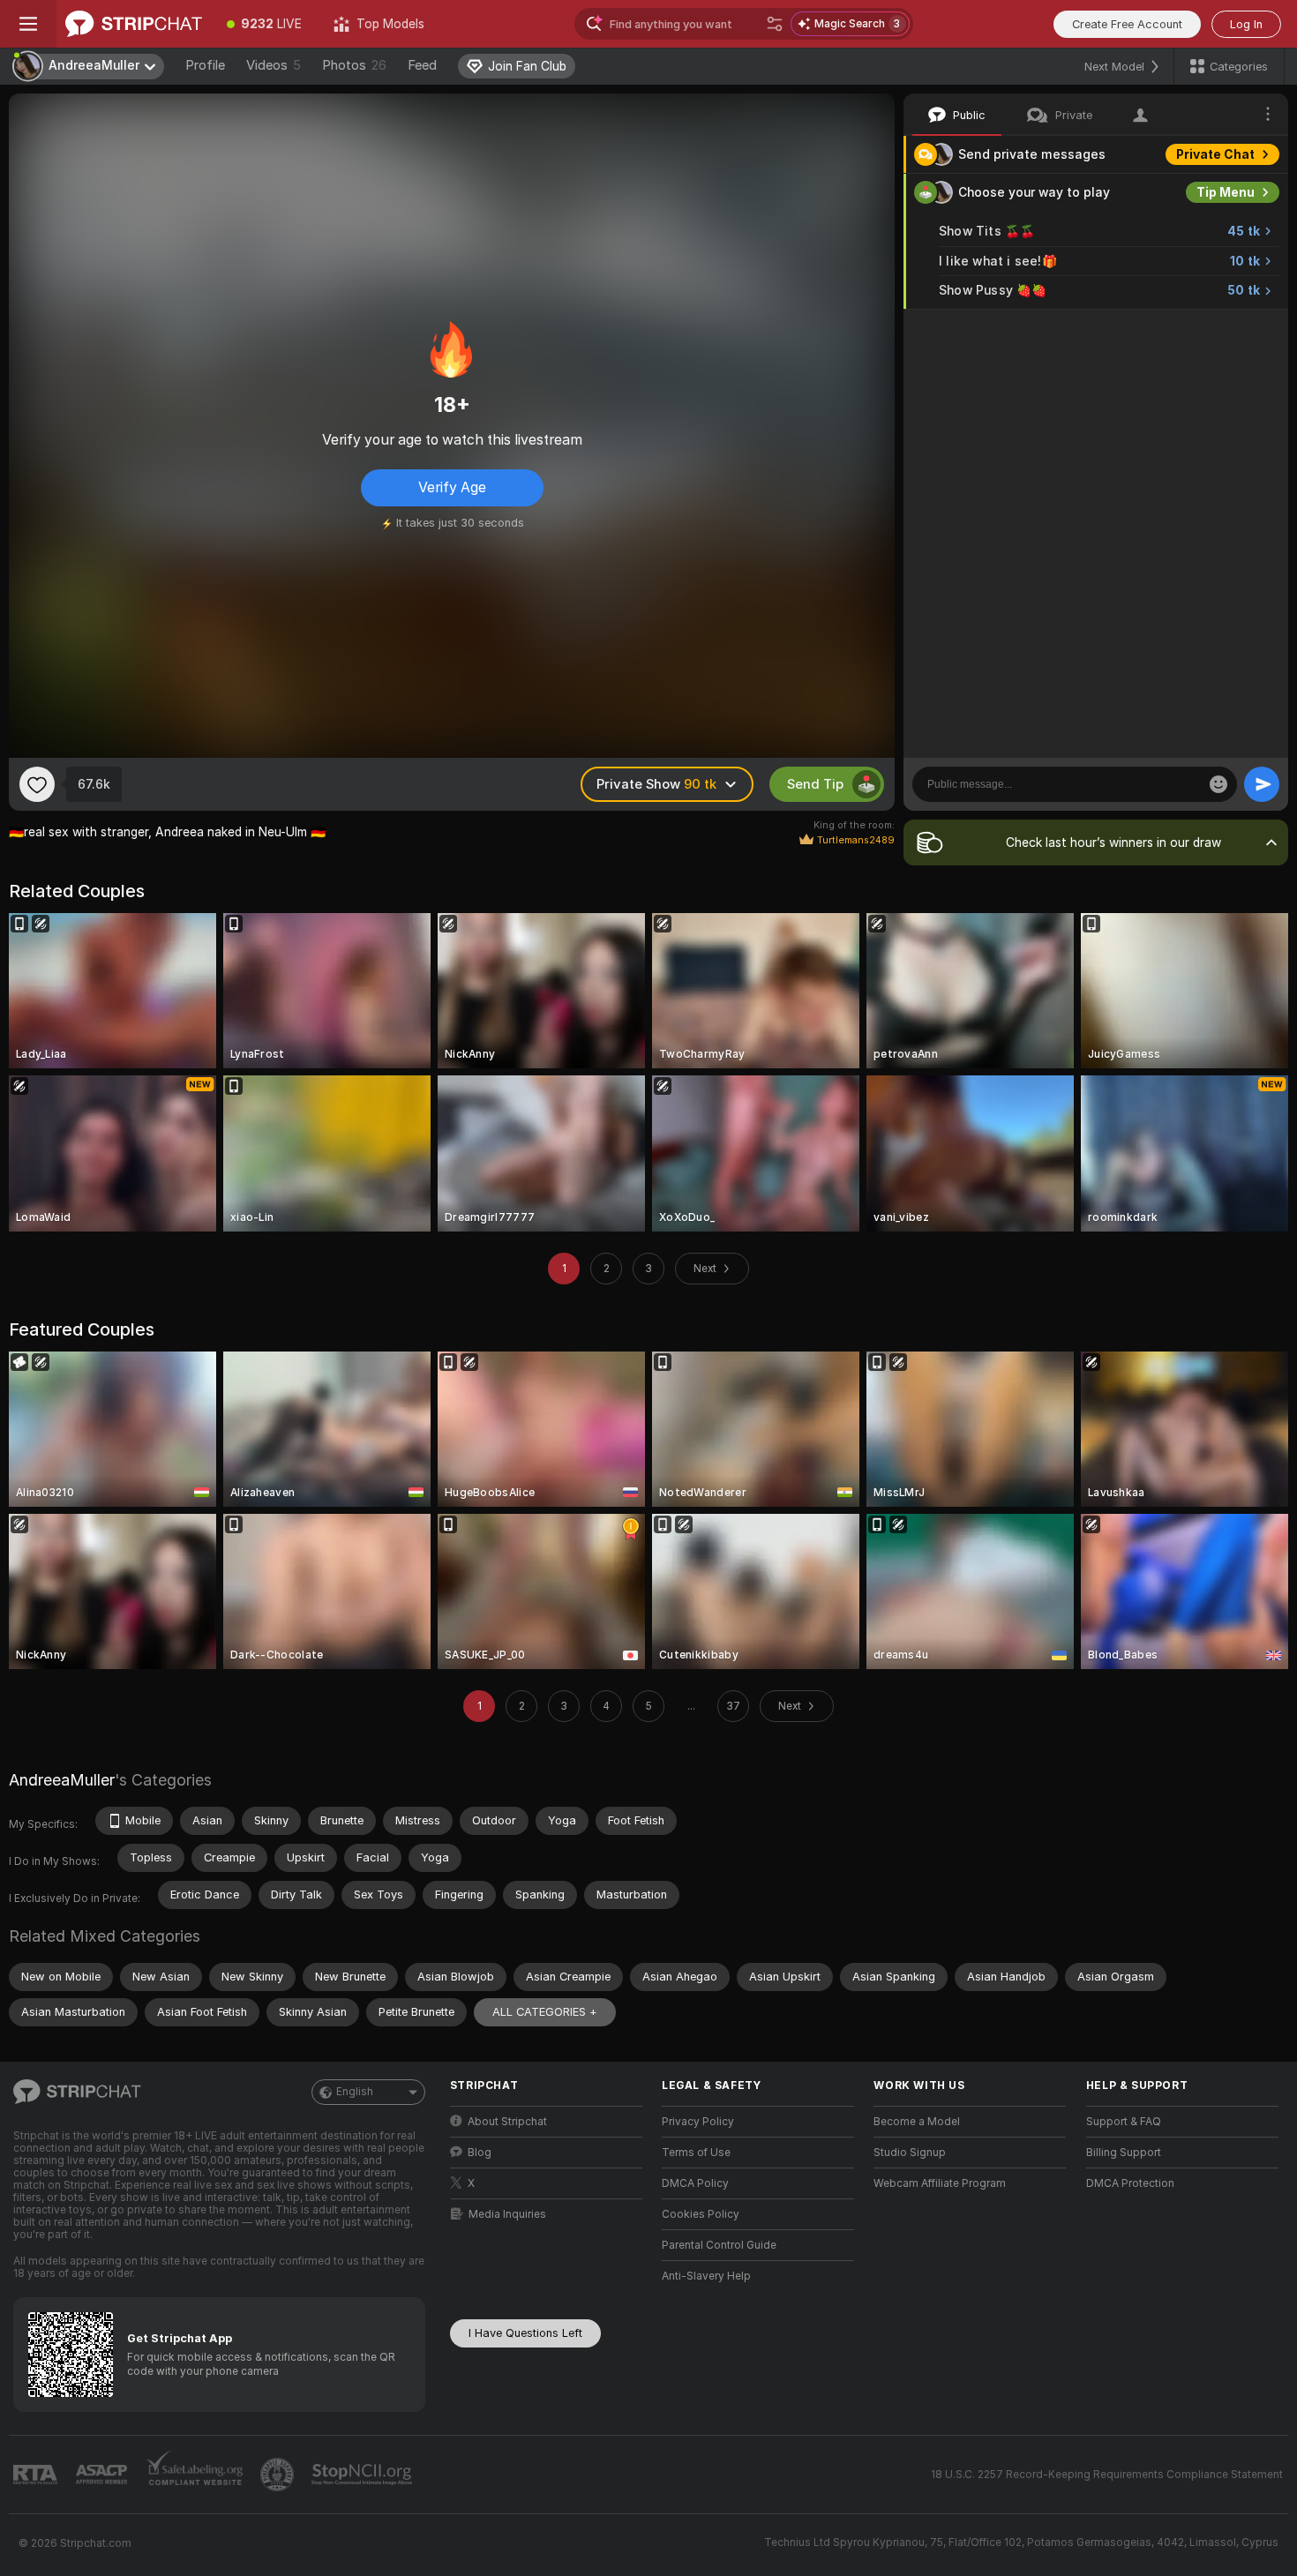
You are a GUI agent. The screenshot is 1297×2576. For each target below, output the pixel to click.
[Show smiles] (1218, 784)
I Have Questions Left (525, 2333)
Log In (1246, 24)
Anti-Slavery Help (706, 2276)
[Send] (1262, 784)
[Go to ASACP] (103, 2475)
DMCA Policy (695, 2183)
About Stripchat (507, 2122)
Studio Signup (910, 2153)
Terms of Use (696, 2153)
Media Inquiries (507, 2214)
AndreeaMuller (62, 1780)
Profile (205, 65)
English (355, 2092)
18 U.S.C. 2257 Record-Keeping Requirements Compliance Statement (1107, 2475)
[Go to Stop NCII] (364, 2475)
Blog (480, 2153)
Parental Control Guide (719, 2245)
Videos (274, 65)
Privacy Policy (698, 2122)
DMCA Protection (1130, 2183)
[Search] (775, 24)
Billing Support (1124, 2153)
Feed (422, 65)
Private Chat (1215, 154)
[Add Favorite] (37, 784)
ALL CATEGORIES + (545, 2012)
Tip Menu (1226, 192)
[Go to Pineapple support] (279, 2475)
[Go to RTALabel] (37, 2475)
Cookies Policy (701, 2214)
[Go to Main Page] (134, 24)
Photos (354, 65)
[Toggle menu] (28, 24)
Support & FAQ (1124, 2122)
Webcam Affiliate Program (940, 2183)
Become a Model (917, 2122)
